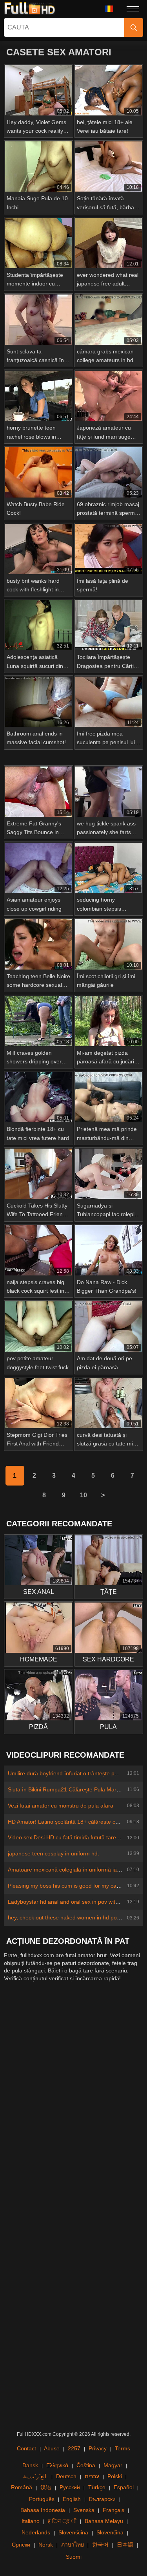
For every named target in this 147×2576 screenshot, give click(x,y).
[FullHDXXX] (30, 9)
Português (42, 2499)
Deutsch (66, 2476)
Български (102, 2499)
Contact (26, 2448)
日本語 (125, 2545)
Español (124, 2487)
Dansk (30, 2465)
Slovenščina (73, 2532)
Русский (70, 2487)
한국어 (100, 2545)
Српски (21, 2545)
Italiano (31, 2521)
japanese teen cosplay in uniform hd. (54, 1853)
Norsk (46, 2545)
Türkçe (97, 2487)
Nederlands (36, 2532)
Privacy (98, 2448)
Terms (122, 2448)
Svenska (84, 2510)
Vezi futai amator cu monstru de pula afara (61, 1806)
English (72, 2499)
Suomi (74, 2557)
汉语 (46, 2487)
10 (83, 1495)
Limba (112, 9)
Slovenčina (110, 2532)
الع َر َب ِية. (35, 2476)
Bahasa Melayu (104, 2521)
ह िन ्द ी (62, 2521)
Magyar (113, 2465)
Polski (115, 2476)
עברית (92, 2476)
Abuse (52, 2448)
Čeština (86, 2465)
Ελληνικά (57, 2465)
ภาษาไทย (73, 2545)
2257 (74, 2448)
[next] (103, 1495)
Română (22, 2487)
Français (113, 2510)
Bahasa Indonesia (43, 2510)
